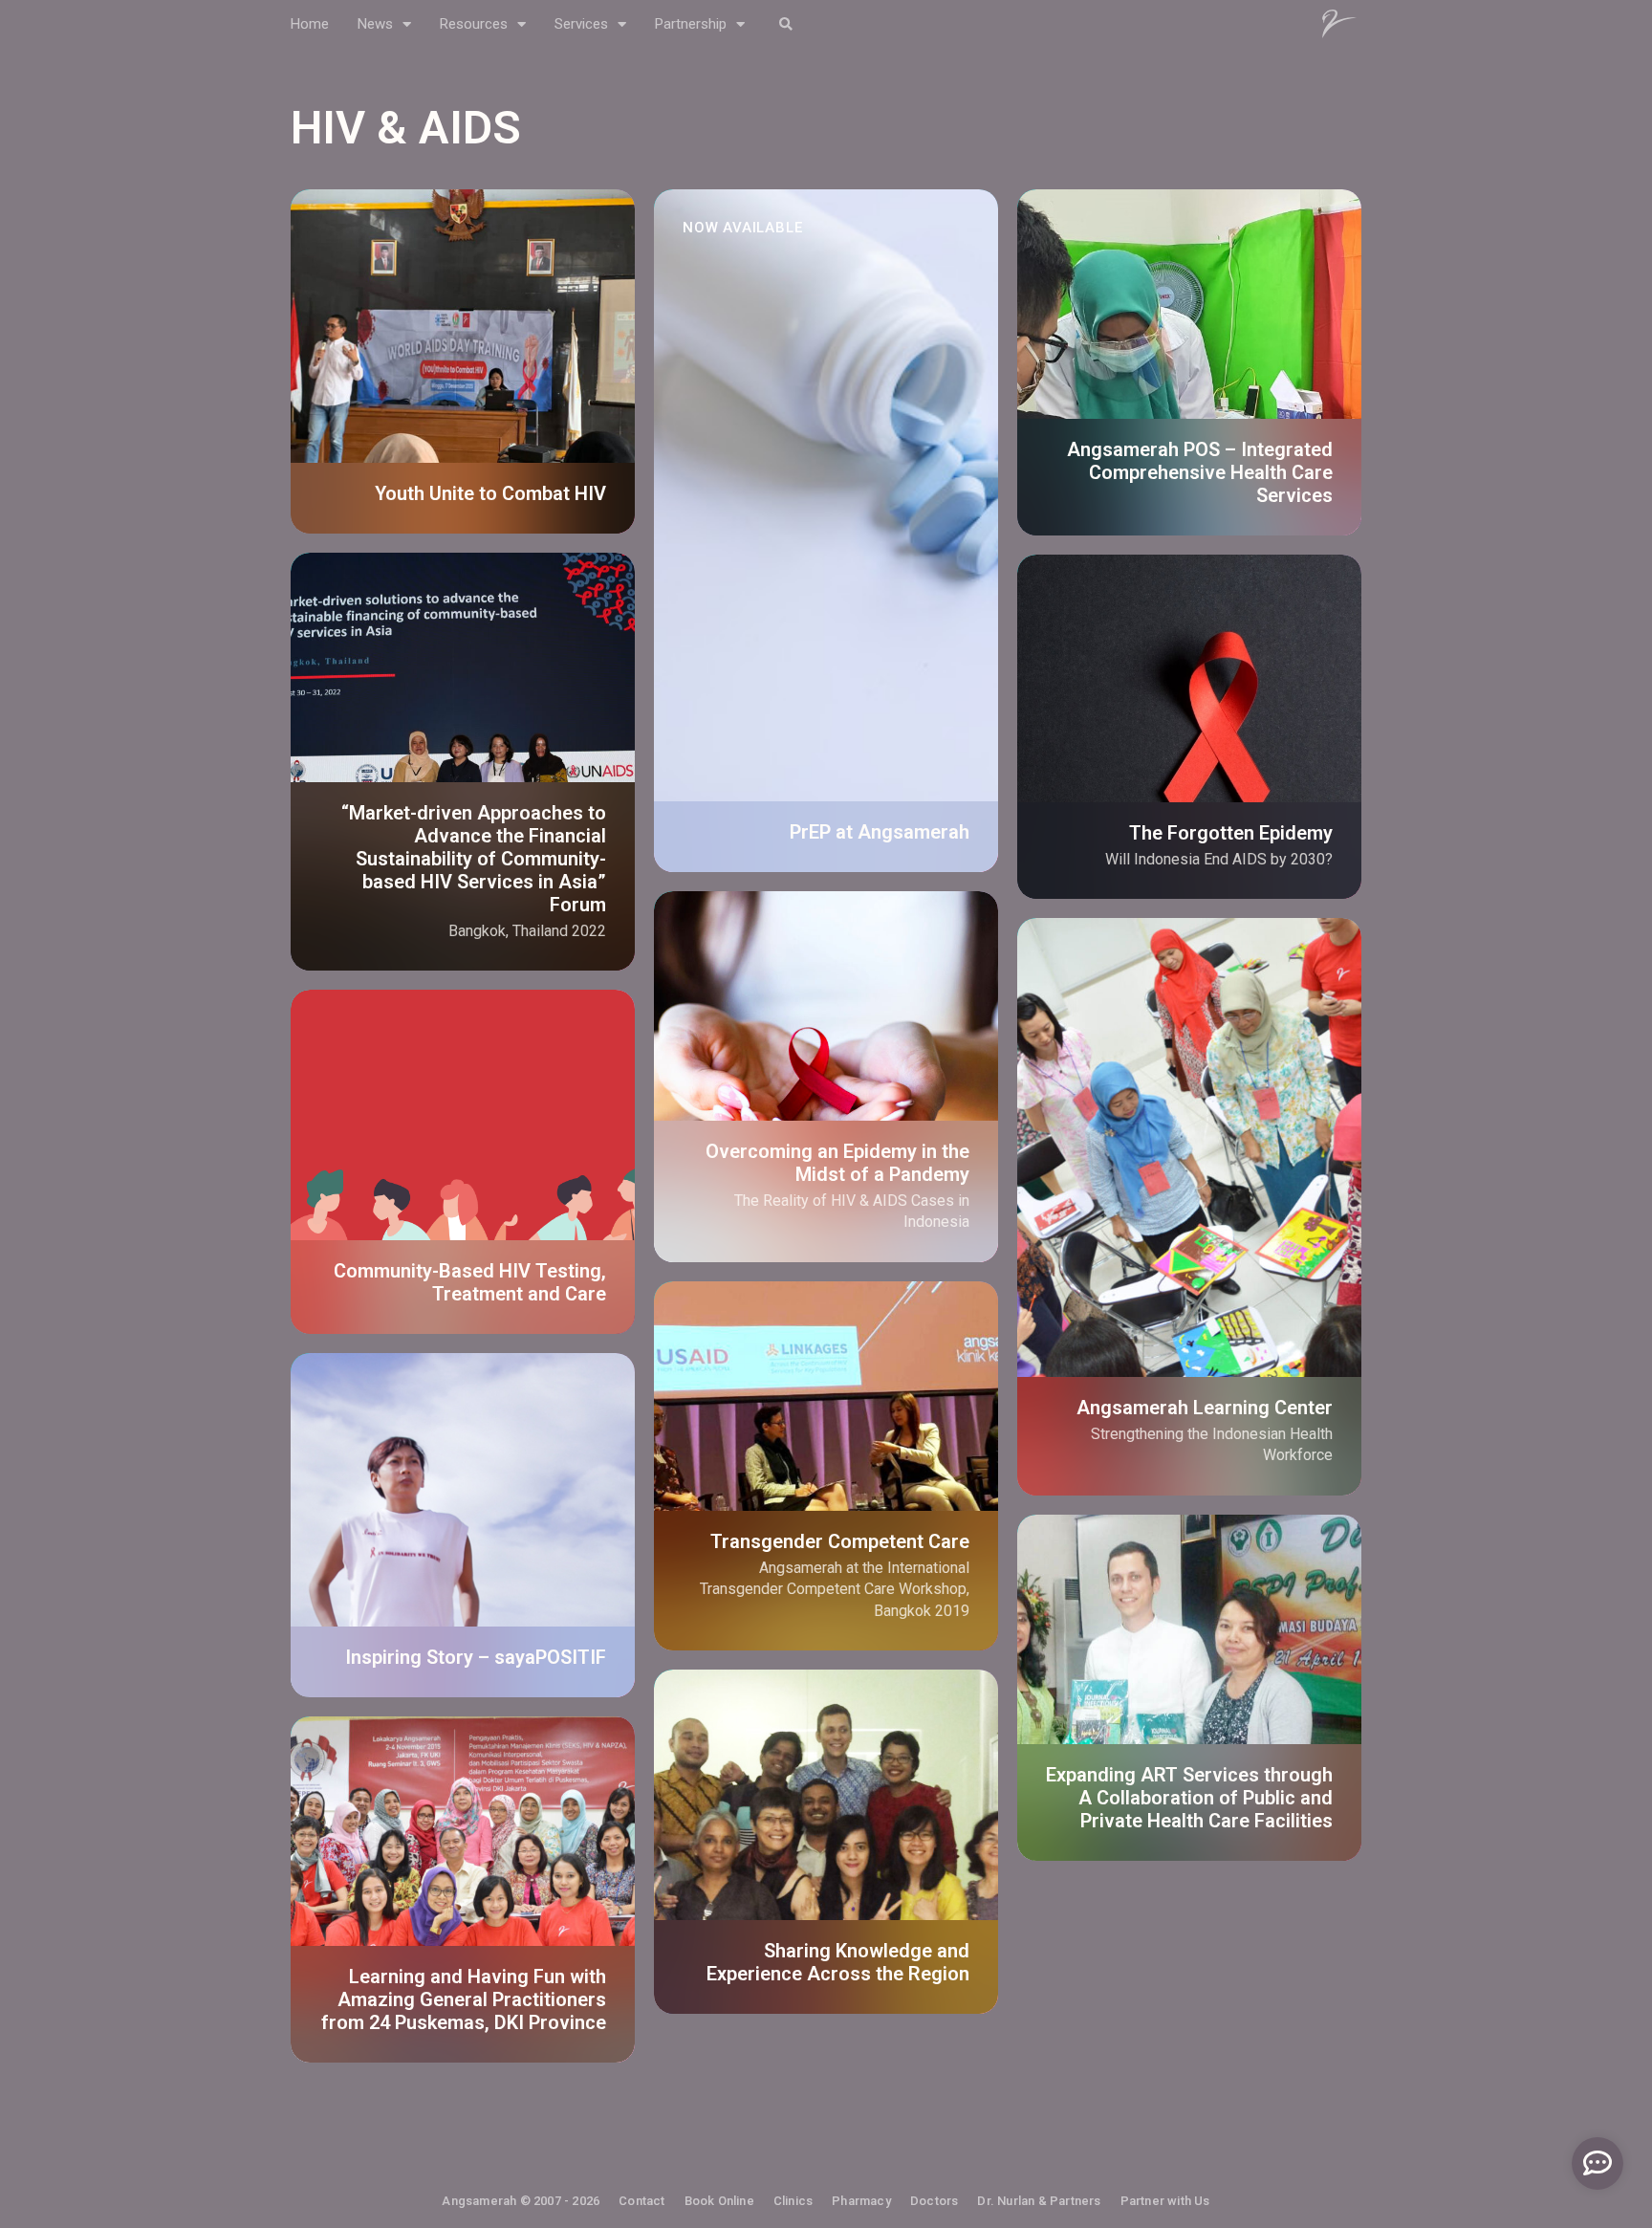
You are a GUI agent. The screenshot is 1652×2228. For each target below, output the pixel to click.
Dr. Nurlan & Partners (1039, 2201)
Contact (641, 2201)
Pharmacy (861, 2201)
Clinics (793, 2201)
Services (581, 24)
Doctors (934, 2201)
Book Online (719, 2201)
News (375, 24)
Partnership (691, 24)
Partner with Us (1165, 2201)
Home (310, 24)
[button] (785, 24)
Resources (474, 24)
